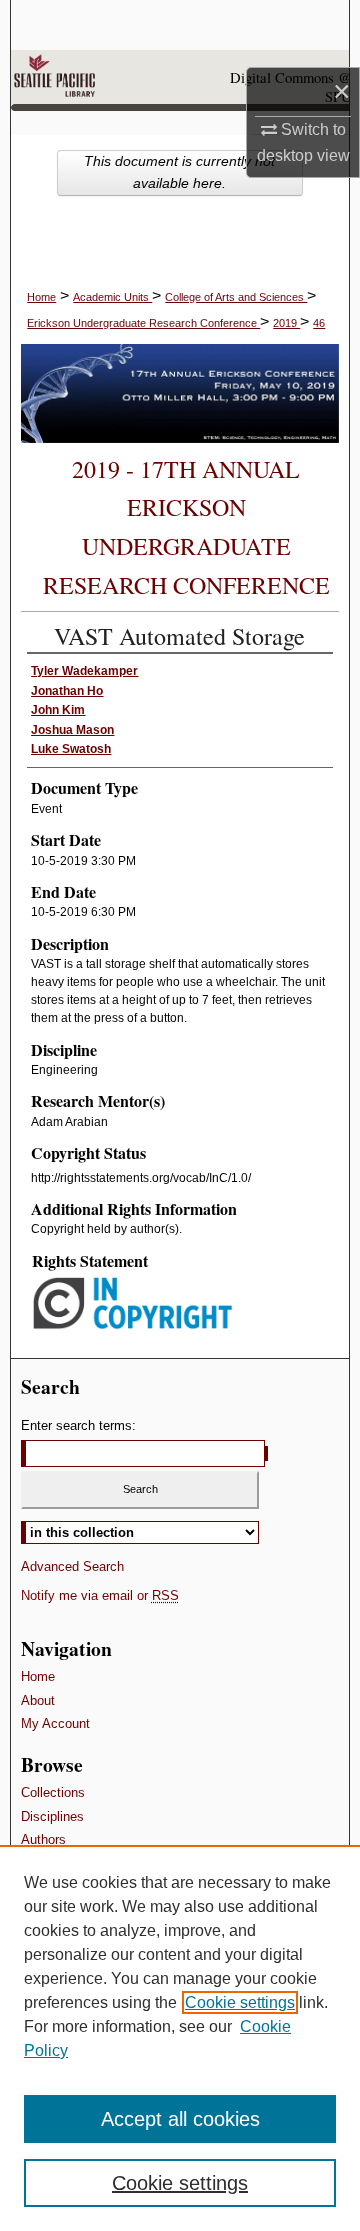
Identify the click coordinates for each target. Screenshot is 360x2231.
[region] (180, 2038)
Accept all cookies (180, 2119)
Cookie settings (240, 2002)
